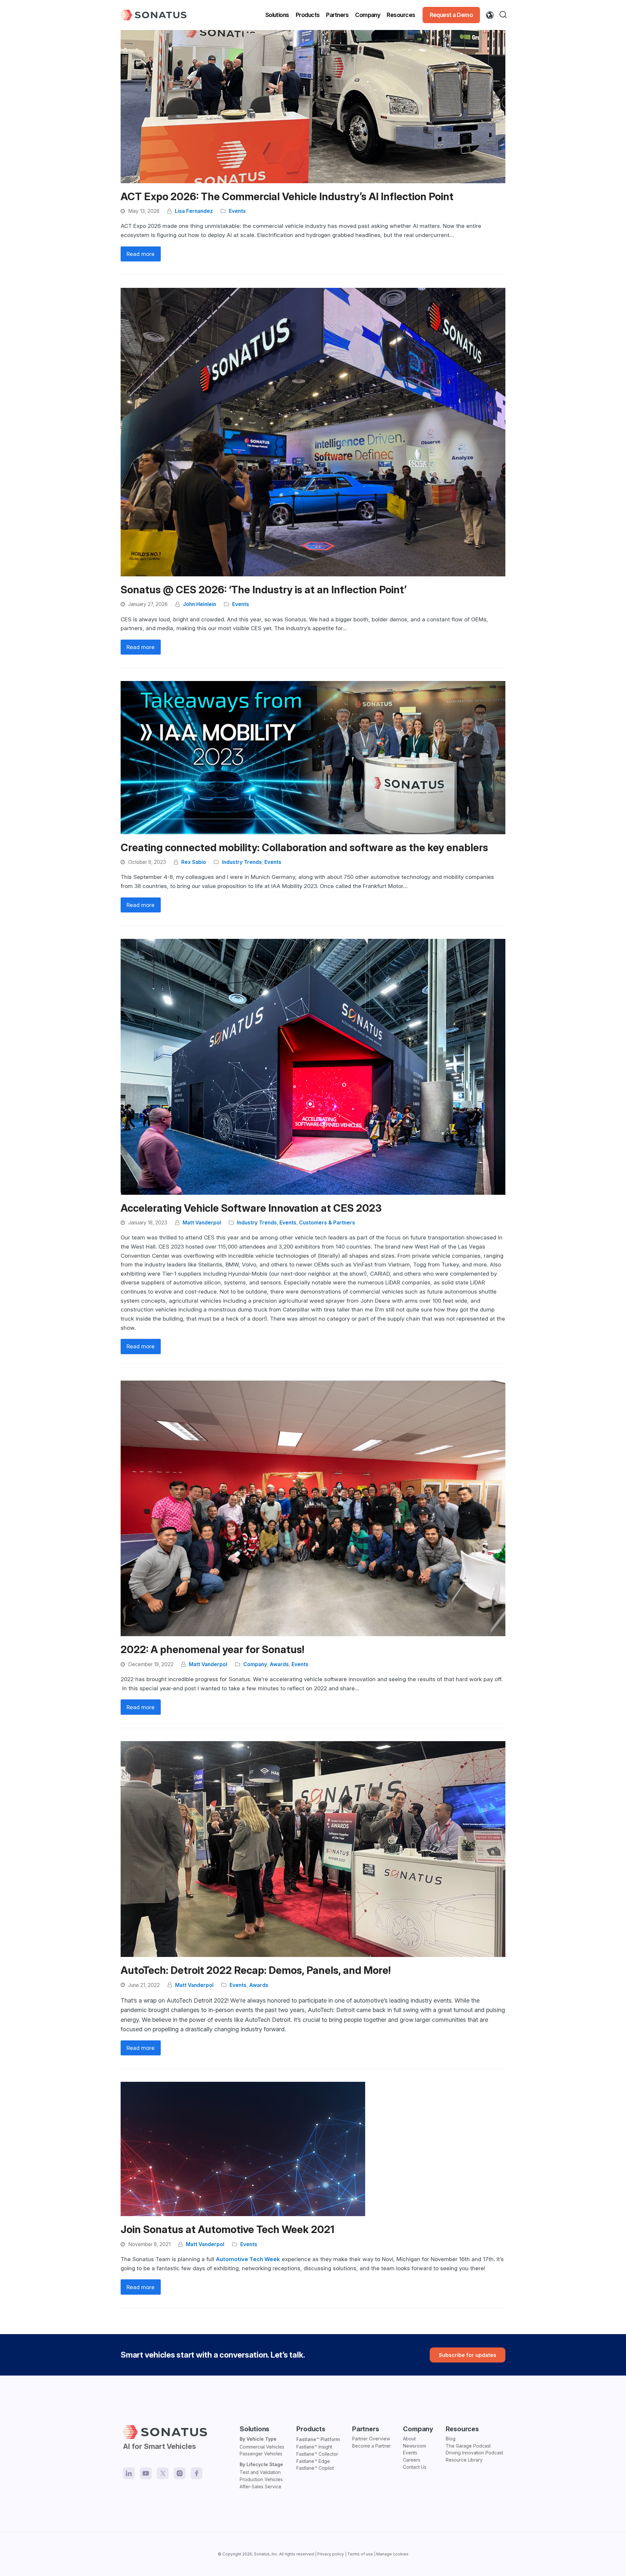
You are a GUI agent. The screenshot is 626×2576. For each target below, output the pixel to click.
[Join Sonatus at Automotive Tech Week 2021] (243, 2149)
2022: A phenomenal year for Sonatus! (212, 1650)
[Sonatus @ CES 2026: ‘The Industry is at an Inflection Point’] (313, 432)
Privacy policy (331, 2554)
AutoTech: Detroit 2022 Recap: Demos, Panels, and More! (256, 1970)
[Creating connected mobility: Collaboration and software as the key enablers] (313, 757)
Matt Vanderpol (202, 1223)
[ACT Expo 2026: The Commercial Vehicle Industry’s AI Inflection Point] (313, 106)
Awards (279, 1664)
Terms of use (360, 2554)
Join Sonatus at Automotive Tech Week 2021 (227, 2229)
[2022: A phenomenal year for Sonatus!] (313, 1508)
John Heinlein (200, 604)
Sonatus (262, 2554)
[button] (504, 15)
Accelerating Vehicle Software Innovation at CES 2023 (251, 1208)
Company (255, 1664)
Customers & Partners (327, 1223)
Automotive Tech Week (248, 2259)
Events (237, 211)
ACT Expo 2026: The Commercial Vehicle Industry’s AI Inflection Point (287, 197)
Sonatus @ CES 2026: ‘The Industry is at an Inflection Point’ (264, 590)
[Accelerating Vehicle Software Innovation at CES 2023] (313, 1066)
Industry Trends (242, 862)
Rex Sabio (194, 862)
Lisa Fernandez (194, 211)
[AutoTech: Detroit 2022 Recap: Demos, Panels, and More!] (313, 1849)
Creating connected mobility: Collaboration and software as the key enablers (304, 848)
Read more (141, 254)
